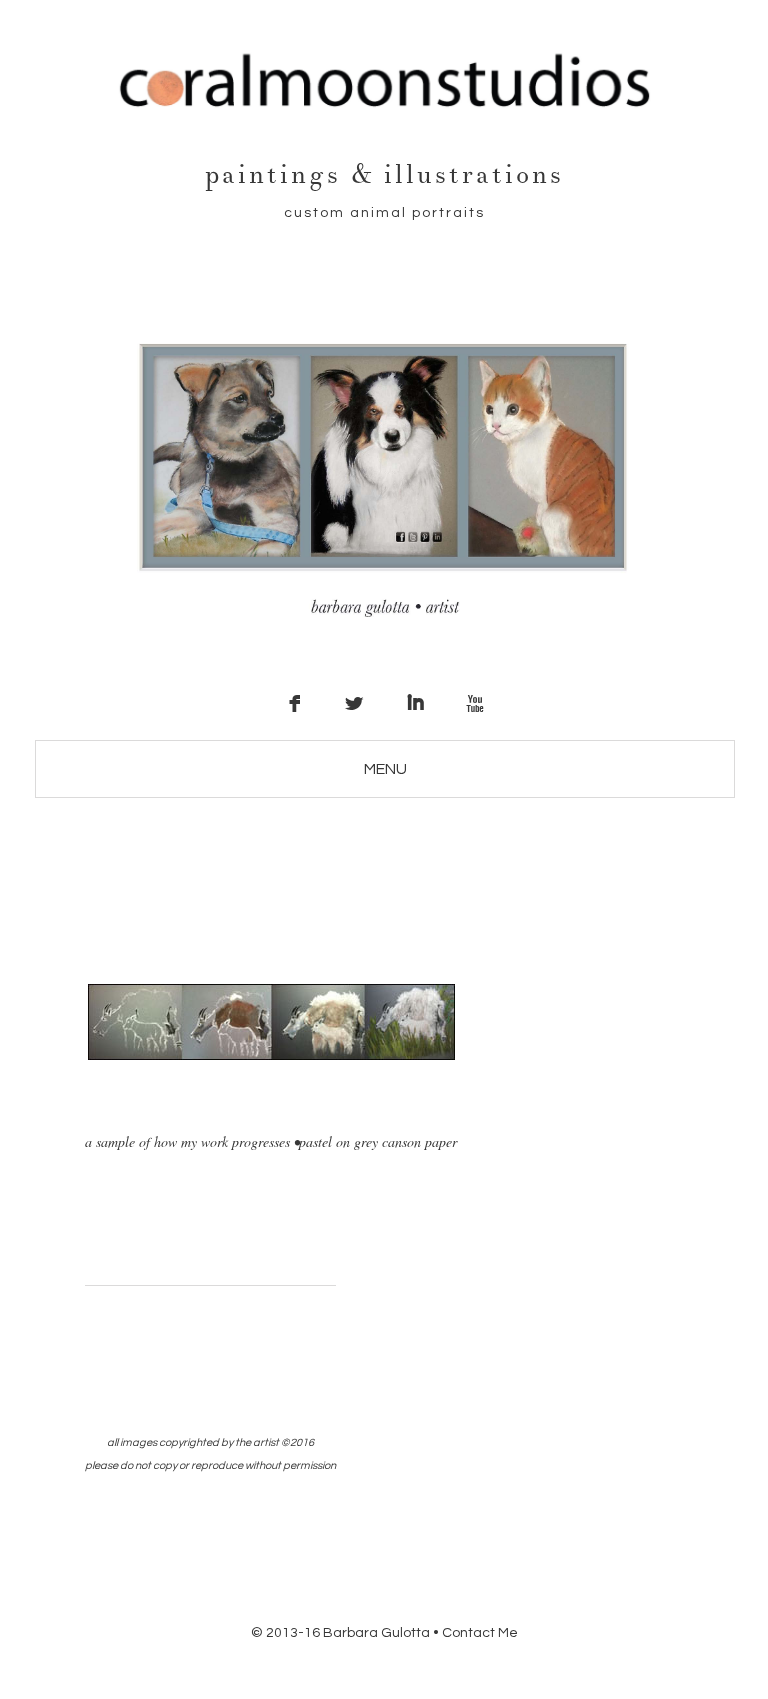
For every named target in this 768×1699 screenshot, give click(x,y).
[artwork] (271, 1056)
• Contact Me (475, 1633)
